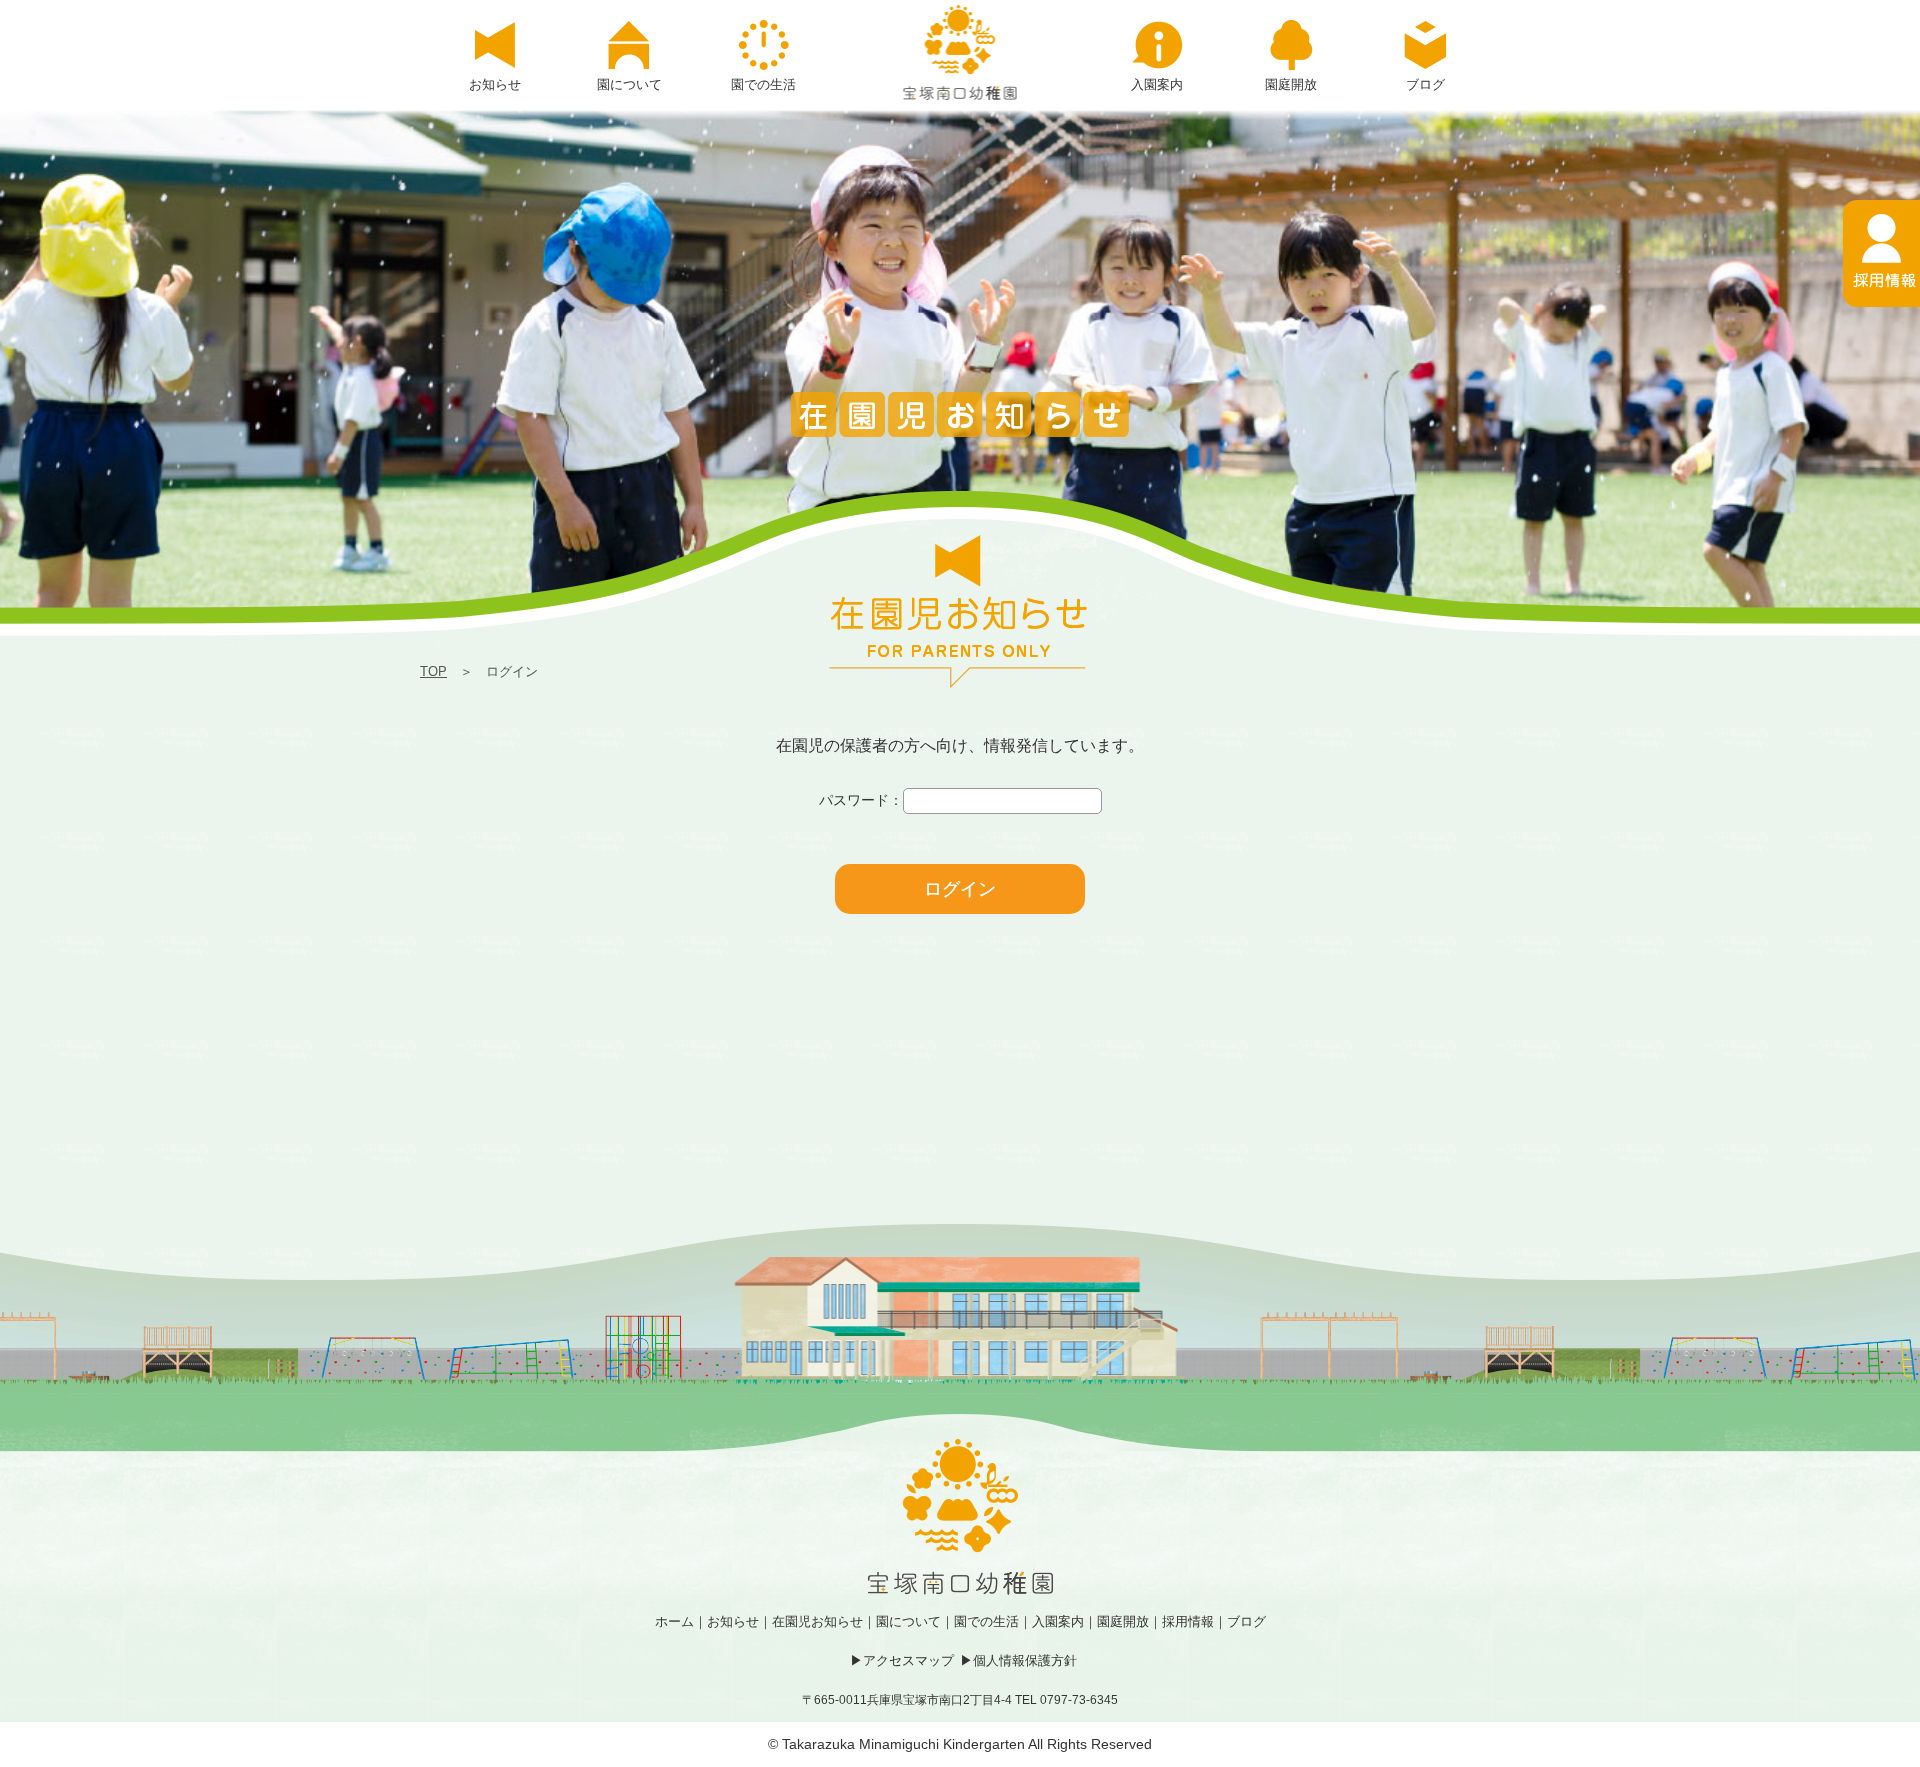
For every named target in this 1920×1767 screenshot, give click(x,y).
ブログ (1246, 1621)
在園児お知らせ (817, 1621)
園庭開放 (1123, 1621)
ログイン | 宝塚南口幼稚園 (960, 52)
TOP (433, 671)
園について (908, 1621)
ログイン (960, 889)
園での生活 (986, 1621)
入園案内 (1058, 1621)
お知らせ (733, 1621)
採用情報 (1188, 1621)
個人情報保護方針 (1025, 1660)
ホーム (674, 1621)
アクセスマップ (908, 1660)
